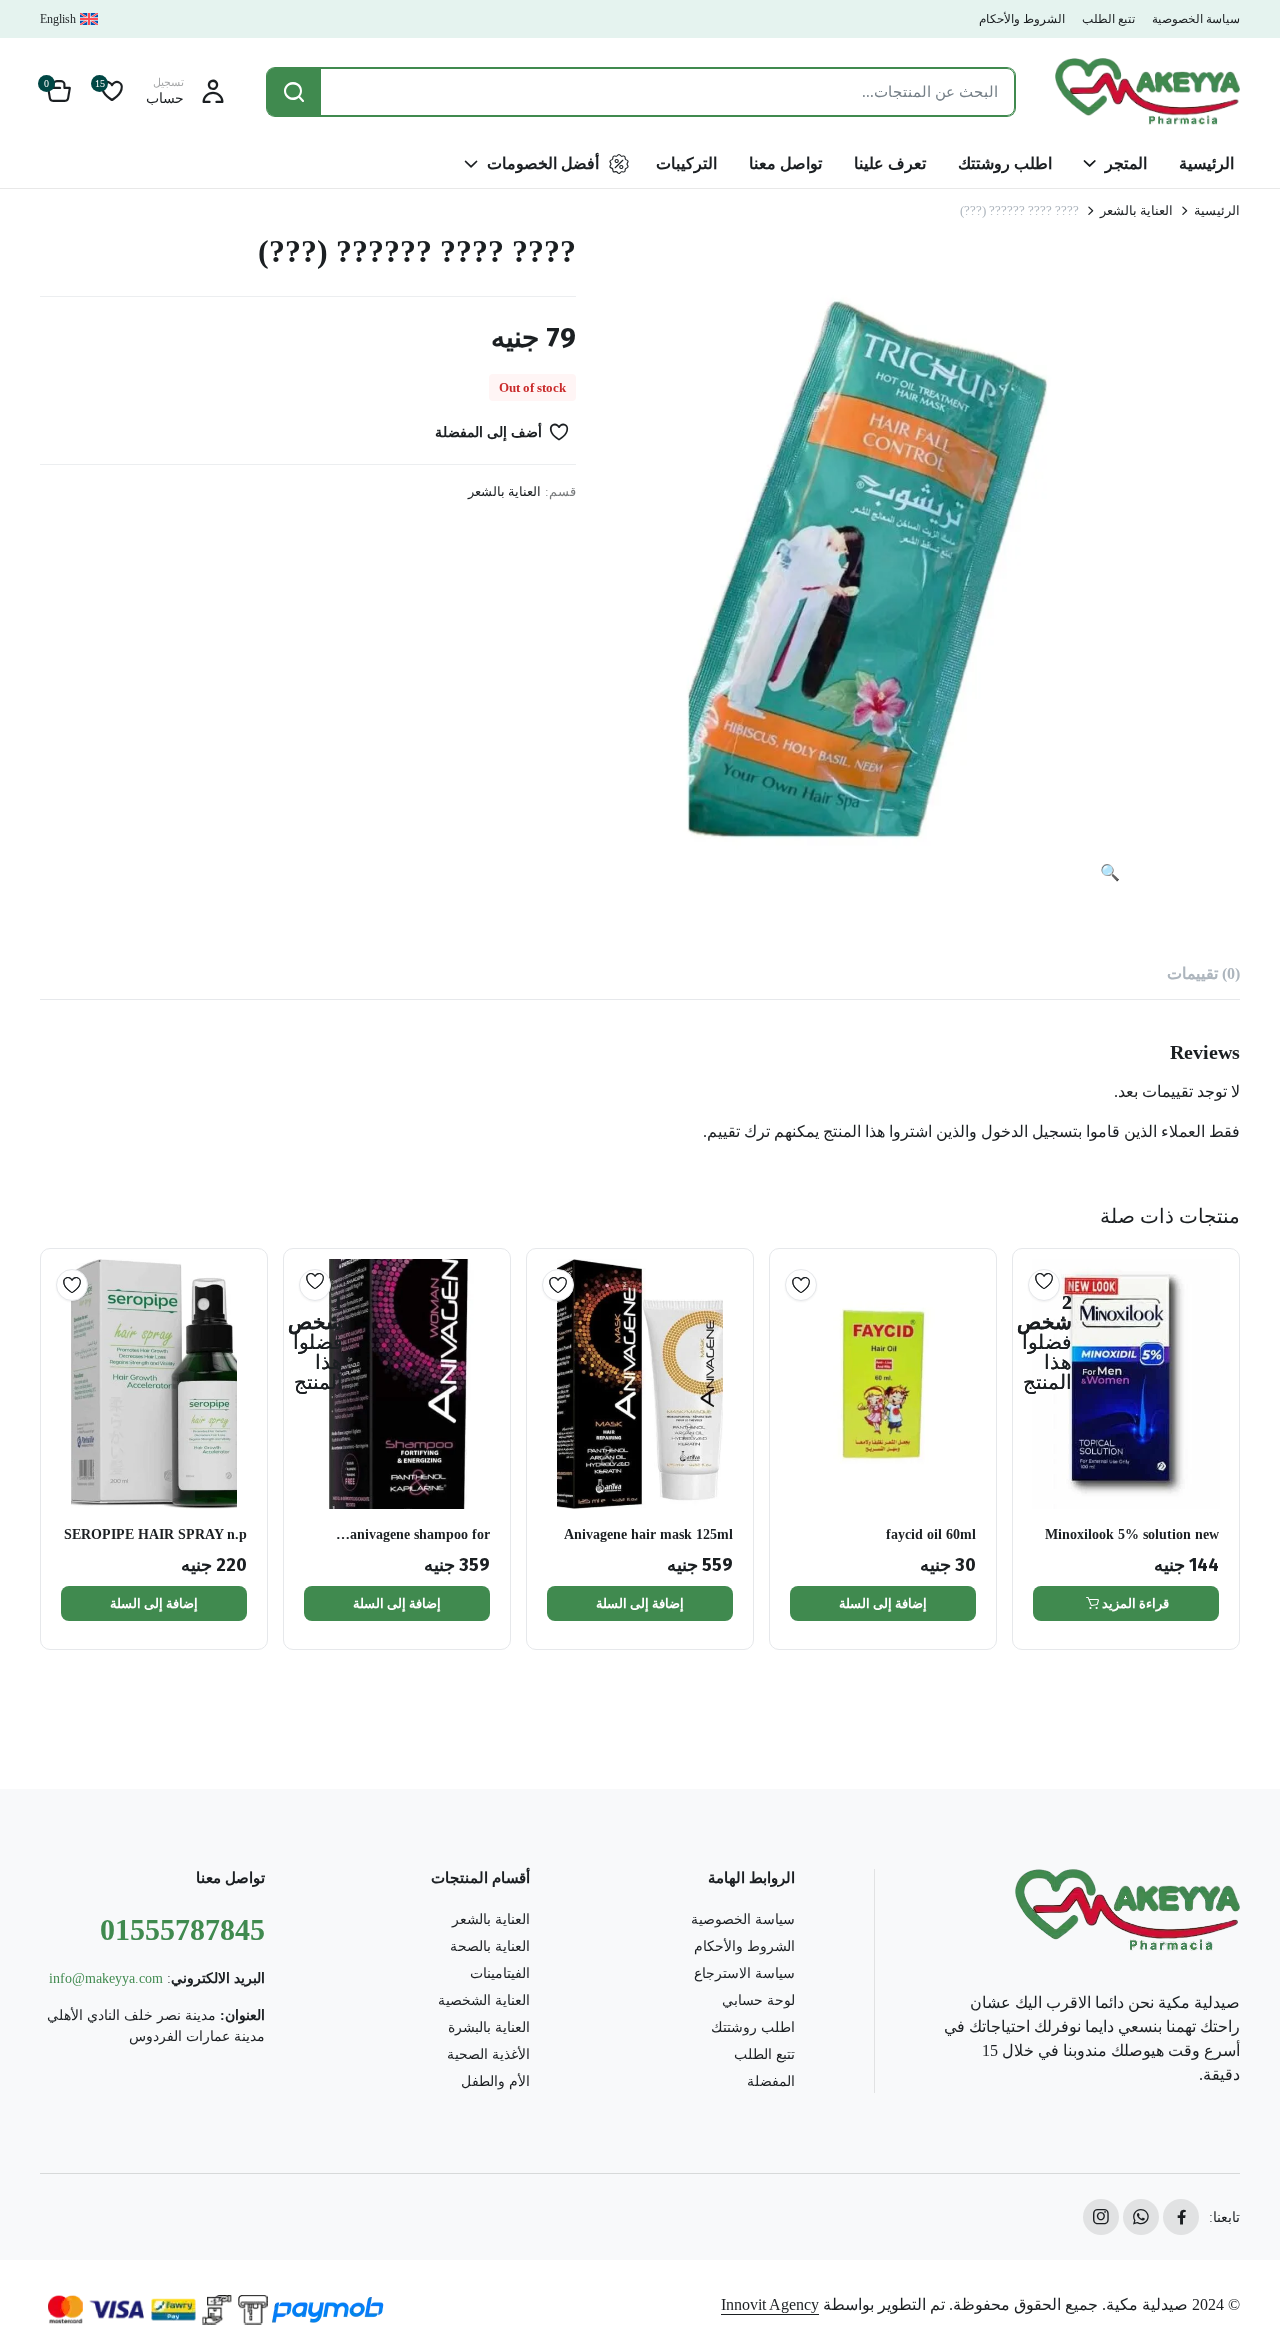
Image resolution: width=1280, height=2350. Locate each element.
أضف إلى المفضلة (488, 432)
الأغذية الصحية (488, 2054)
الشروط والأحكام (1022, 19)
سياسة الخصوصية (1196, 19)
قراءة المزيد (1135, 1603)
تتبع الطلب (1108, 19)
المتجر (1126, 163)
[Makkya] (1147, 91)
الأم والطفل (495, 2081)
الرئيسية (1206, 163)
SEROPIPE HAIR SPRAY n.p (155, 1534)
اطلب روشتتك (1005, 163)
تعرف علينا (890, 163)
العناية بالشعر (1136, 210)
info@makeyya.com (106, 1978)
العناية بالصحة (490, 1946)
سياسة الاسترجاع (744, 1973)
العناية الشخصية (484, 2000)
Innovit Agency (770, 2304)
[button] (59, 92)
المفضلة (771, 2081)
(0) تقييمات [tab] (1203, 973)
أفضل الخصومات (543, 163)
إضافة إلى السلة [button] (883, 1603)
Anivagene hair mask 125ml (648, 1534)
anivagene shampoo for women (420, 1535)
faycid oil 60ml (931, 1534)
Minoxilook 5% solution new (1132, 1534)
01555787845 (182, 1929)
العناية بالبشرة (489, 2027)
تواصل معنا (785, 163)
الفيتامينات (500, 1973)
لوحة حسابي (758, 2000)
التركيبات (686, 163)
